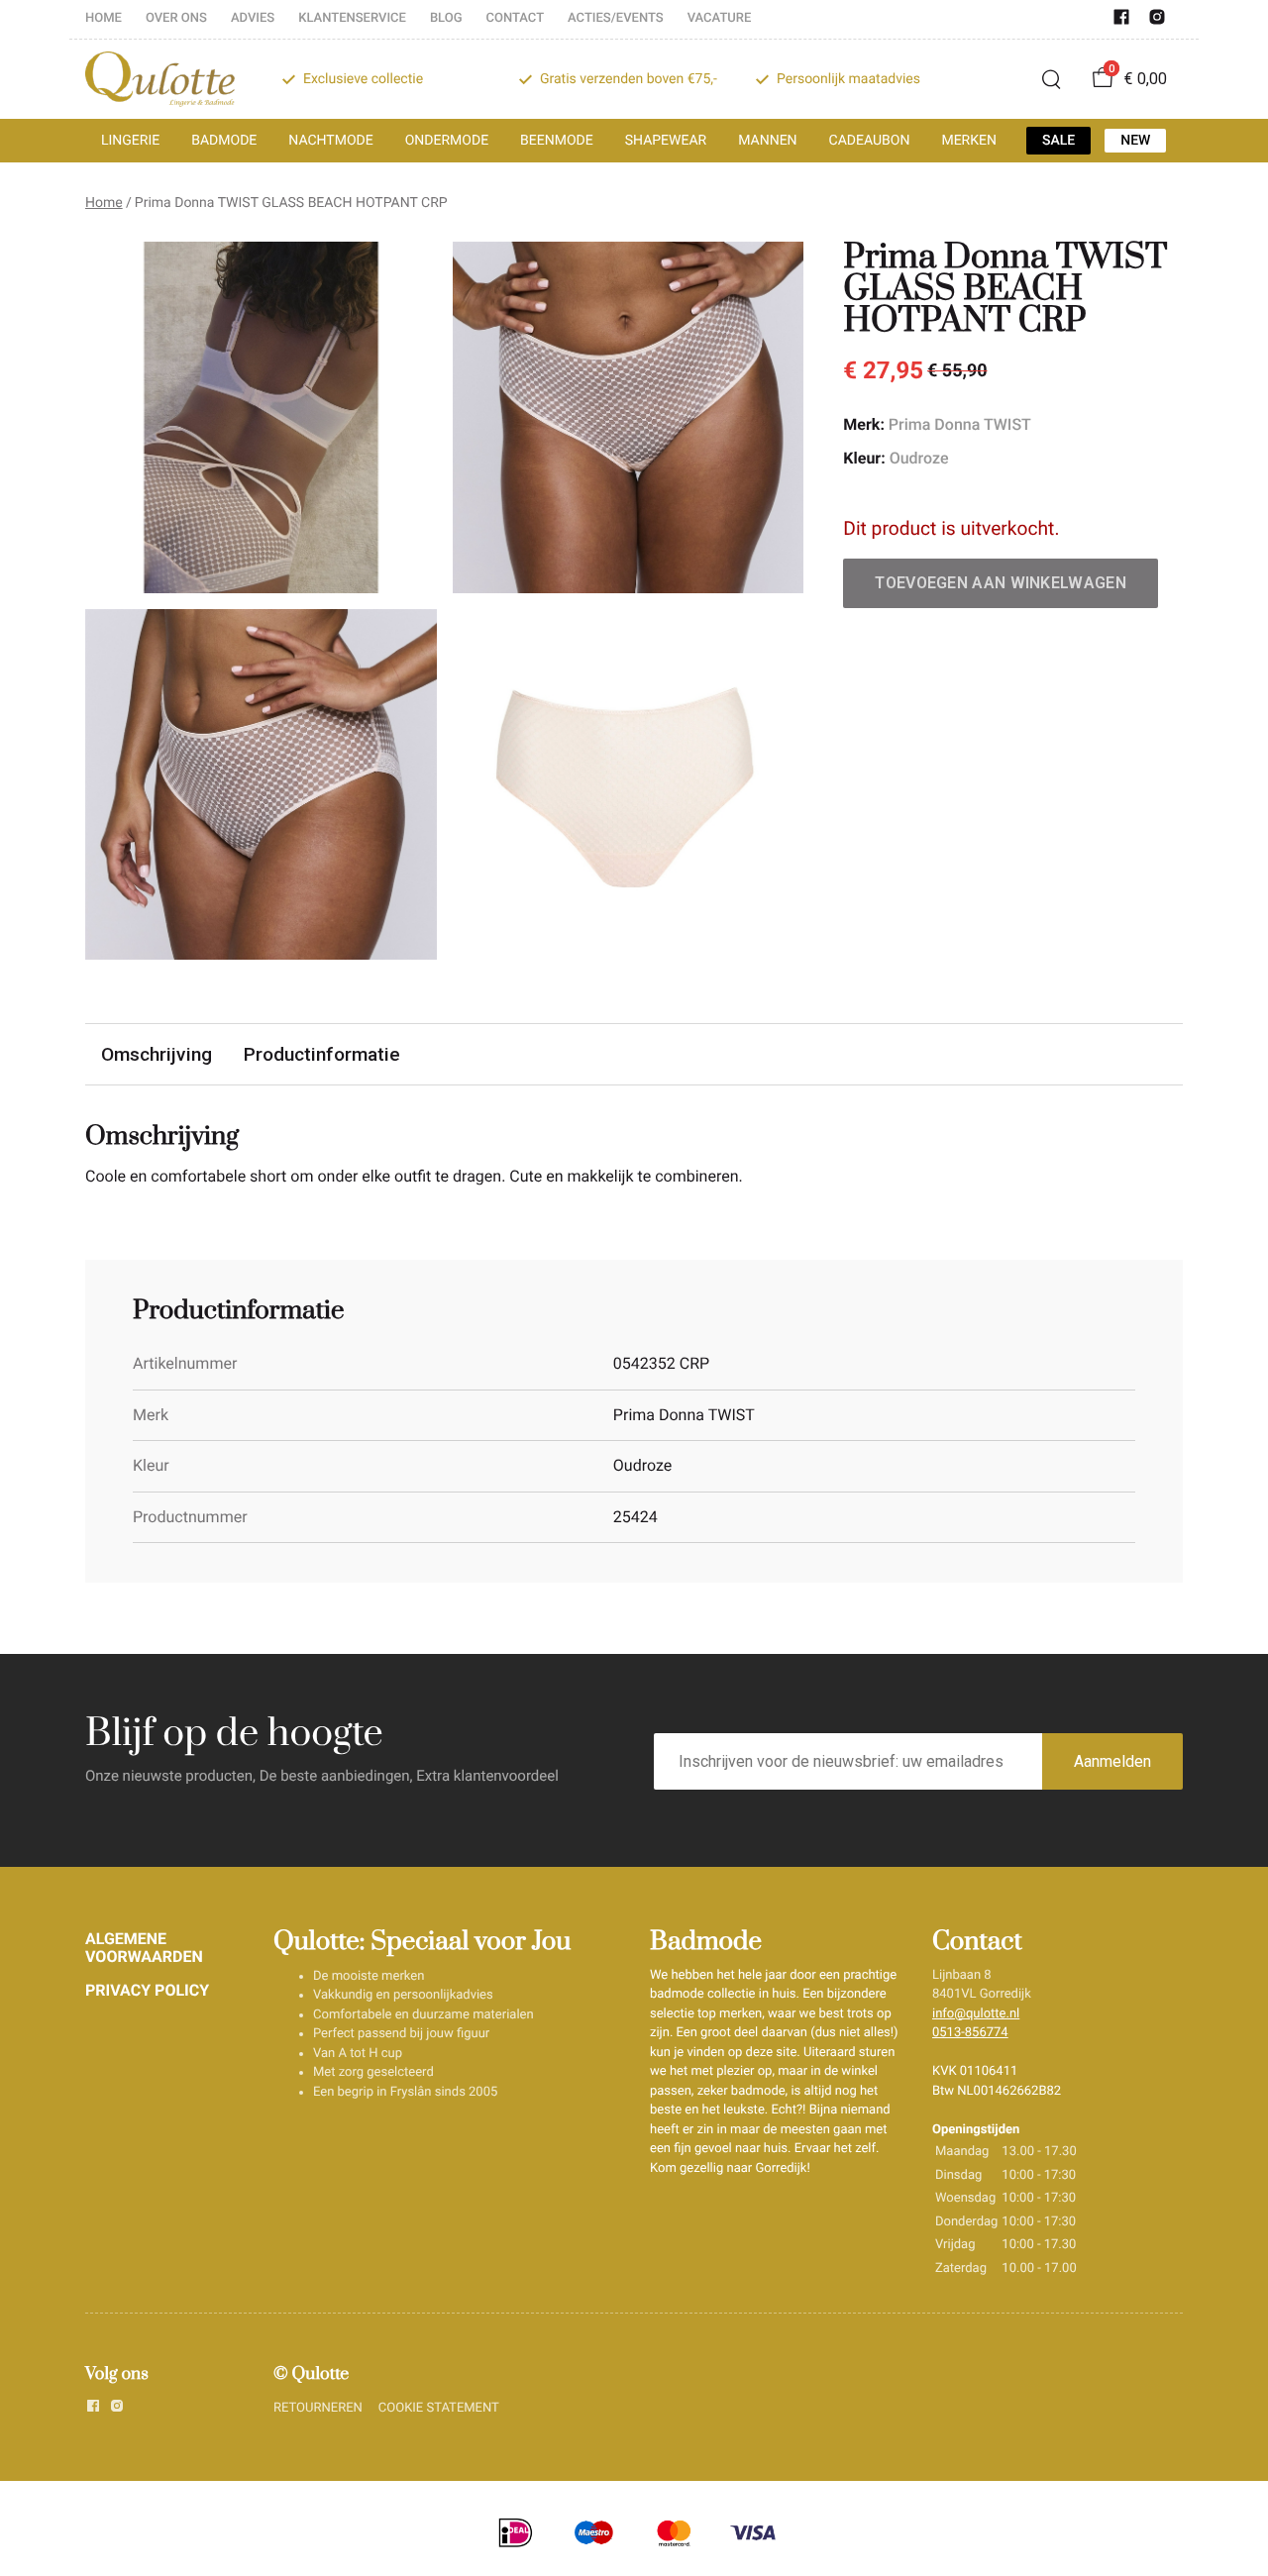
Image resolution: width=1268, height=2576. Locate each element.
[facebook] (1121, 21)
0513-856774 (970, 2033)
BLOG (446, 18)
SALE (1058, 141)
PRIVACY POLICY (147, 1990)
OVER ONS (176, 18)
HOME (104, 18)
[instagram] (1157, 21)
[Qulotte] (160, 79)
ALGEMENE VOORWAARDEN (144, 1948)
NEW (1135, 141)
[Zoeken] (1051, 79)
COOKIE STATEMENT (439, 2408)
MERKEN (969, 141)
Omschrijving (157, 1054)
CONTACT (516, 18)
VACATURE (720, 18)
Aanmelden (1112, 1761)
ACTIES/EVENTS (616, 18)
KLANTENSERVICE (352, 18)
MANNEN (767, 141)
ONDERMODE (447, 141)
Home (104, 203)
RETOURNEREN (318, 2408)
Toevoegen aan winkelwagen (1001, 583)
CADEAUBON (870, 141)
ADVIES (253, 18)
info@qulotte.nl (976, 2014)
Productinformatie (322, 1054)
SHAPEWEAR (666, 141)
